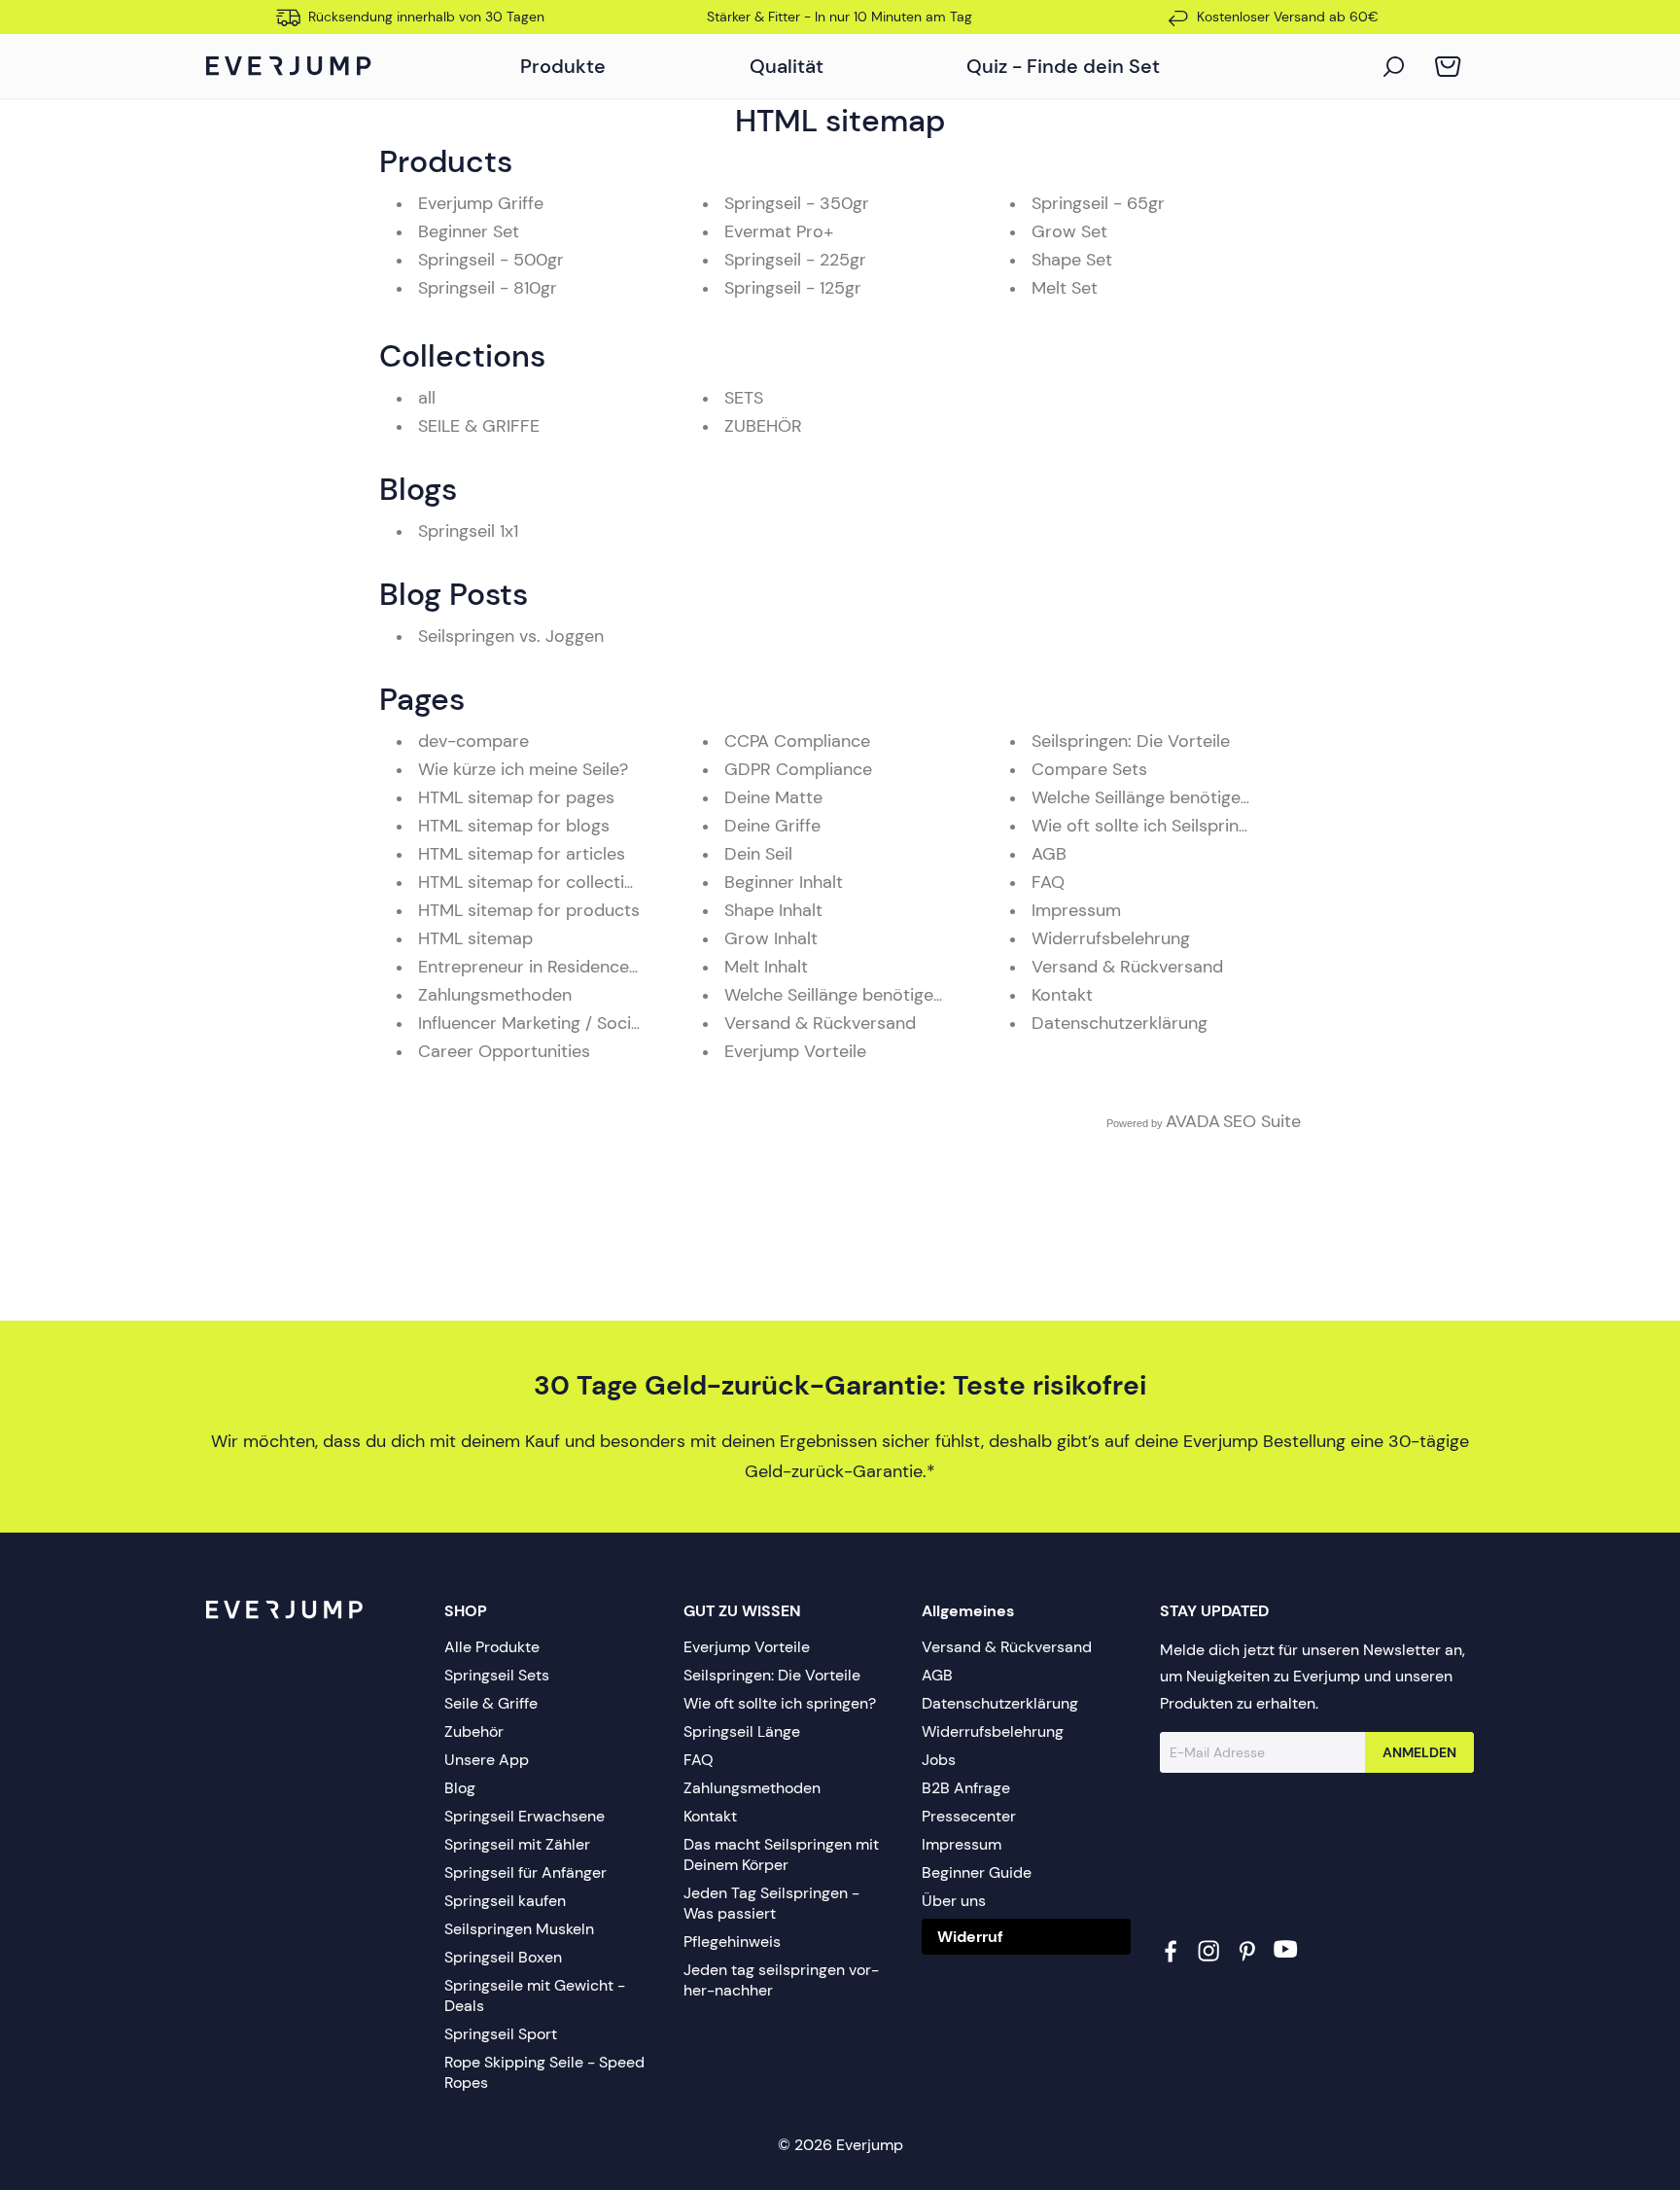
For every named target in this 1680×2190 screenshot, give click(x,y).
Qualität (787, 66)
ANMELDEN (1419, 1752)
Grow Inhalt (771, 938)
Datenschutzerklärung (1120, 1023)
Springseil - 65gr (1098, 203)
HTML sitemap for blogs (514, 826)
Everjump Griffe (481, 203)
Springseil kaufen (505, 1901)
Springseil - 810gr (488, 288)
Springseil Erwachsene (525, 1816)
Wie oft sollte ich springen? (780, 1703)
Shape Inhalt (773, 910)
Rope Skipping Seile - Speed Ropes (544, 2072)
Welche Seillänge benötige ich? (847, 995)
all (427, 398)
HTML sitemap (475, 938)
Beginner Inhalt (784, 882)
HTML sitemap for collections (536, 882)
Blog (460, 1788)
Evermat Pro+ (779, 231)
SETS (744, 398)
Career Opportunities (504, 1051)
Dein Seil (758, 854)
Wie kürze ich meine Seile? (523, 769)
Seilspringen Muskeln (519, 1929)
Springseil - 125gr (793, 288)
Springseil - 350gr (797, 203)
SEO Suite (1262, 1121)
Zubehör (474, 1731)
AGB (1049, 854)
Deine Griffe (772, 826)
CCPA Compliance (797, 741)
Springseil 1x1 (468, 531)
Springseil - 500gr (491, 260)
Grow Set (1069, 231)
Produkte (563, 66)
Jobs (939, 1760)
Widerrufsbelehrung (1111, 938)
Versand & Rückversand (820, 1023)
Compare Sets (1089, 769)
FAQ (1048, 882)
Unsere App (487, 1760)
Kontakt (1062, 995)
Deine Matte (773, 797)
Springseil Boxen (503, 1957)
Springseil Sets (497, 1675)
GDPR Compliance (798, 769)
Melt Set (1065, 288)
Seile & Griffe (491, 1703)
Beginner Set (469, 231)
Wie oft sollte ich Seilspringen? (1154, 826)
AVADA (1193, 1121)
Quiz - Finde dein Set (1063, 66)
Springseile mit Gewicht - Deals (535, 1996)
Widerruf (970, 1937)
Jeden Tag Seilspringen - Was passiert (771, 1903)
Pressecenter (969, 1816)
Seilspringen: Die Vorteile (1131, 741)
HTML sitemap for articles (522, 854)
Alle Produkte (492, 1647)
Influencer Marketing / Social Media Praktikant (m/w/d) (636, 1023)
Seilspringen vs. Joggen (511, 636)
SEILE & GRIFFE (479, 426)
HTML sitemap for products (529, 910)
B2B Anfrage (966, 1788)
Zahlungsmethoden (495, 995)
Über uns (954, 1901)
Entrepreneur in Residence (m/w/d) (559, 967)
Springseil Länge (742, 1731)
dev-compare (473, 741)
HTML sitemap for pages (516, 797)
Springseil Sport (501, 2034)
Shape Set (1072, 260)
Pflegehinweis (732, 1942)
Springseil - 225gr (795, 260)
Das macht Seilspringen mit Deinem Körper (781, 1854)
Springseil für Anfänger (525, 1872)
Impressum (1076, 910)
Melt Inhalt (766, 967)
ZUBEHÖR (763, 426)
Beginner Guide (977, 1872)
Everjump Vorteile (795, 1051)
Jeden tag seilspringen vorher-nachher (781, 1980)
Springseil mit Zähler (517, 1844)
